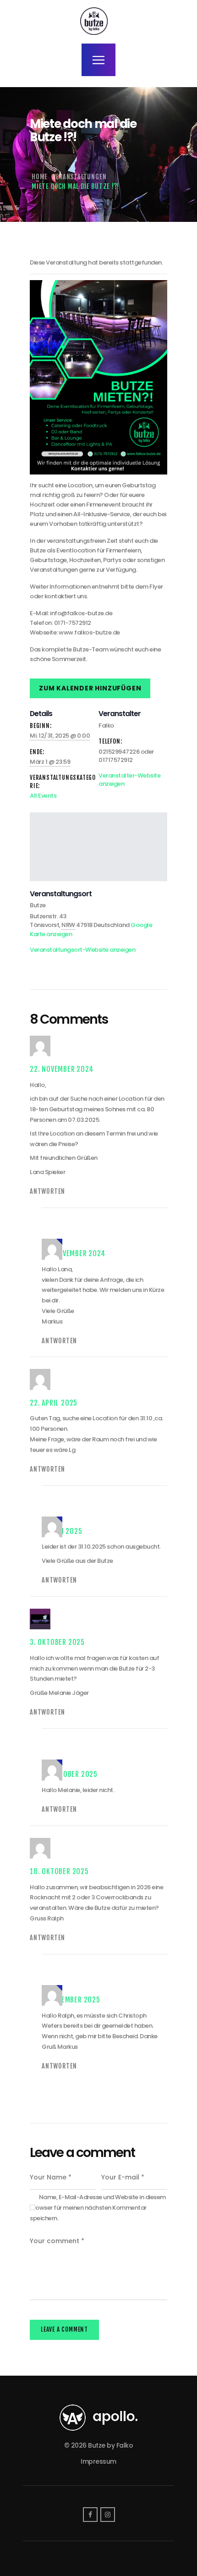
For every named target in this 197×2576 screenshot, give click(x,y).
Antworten (47, 1191)
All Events (43, 796)
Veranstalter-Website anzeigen (129, 780)
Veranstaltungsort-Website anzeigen (82, 950)
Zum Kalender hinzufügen (90, 688)
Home (40, 177)
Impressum (98, 2461)
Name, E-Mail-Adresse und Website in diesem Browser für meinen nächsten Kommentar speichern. (98, 2208)
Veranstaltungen (79, 177)
